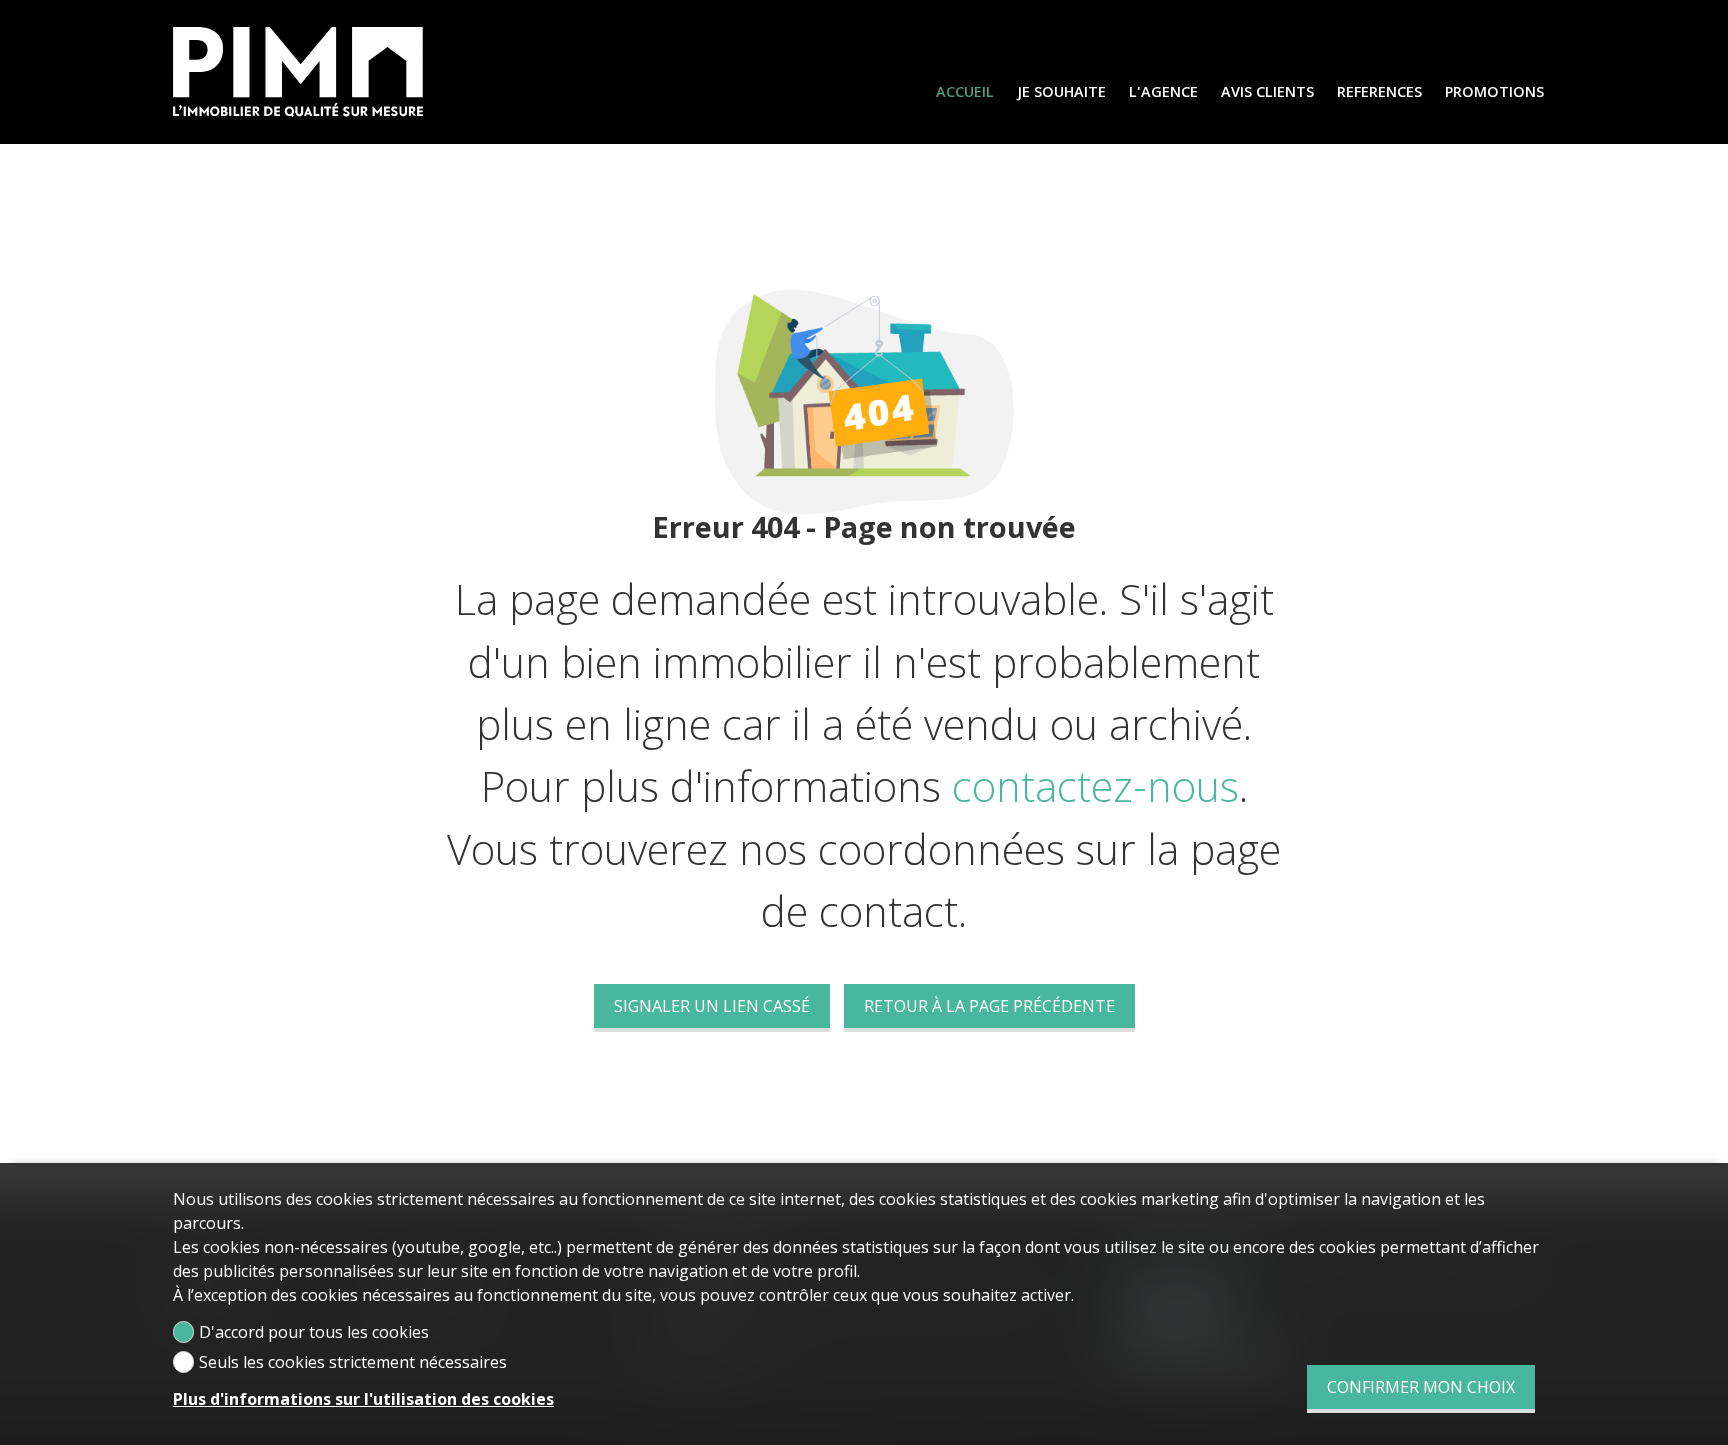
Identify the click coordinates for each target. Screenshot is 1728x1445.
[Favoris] (1696, 23)
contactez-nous (1095, 786)
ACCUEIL (965, 91)
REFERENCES (1379, 91)
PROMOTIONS (1494, 91)
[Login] (1657, 23)
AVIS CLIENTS (1267, 91)
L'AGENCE (1163, 91)
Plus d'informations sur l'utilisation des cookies (363, 1399)
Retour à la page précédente (989, 1006)
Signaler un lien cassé (712, 1006)
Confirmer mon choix (1421, 1387)
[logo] (298, 72)
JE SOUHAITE (1061, 91)
